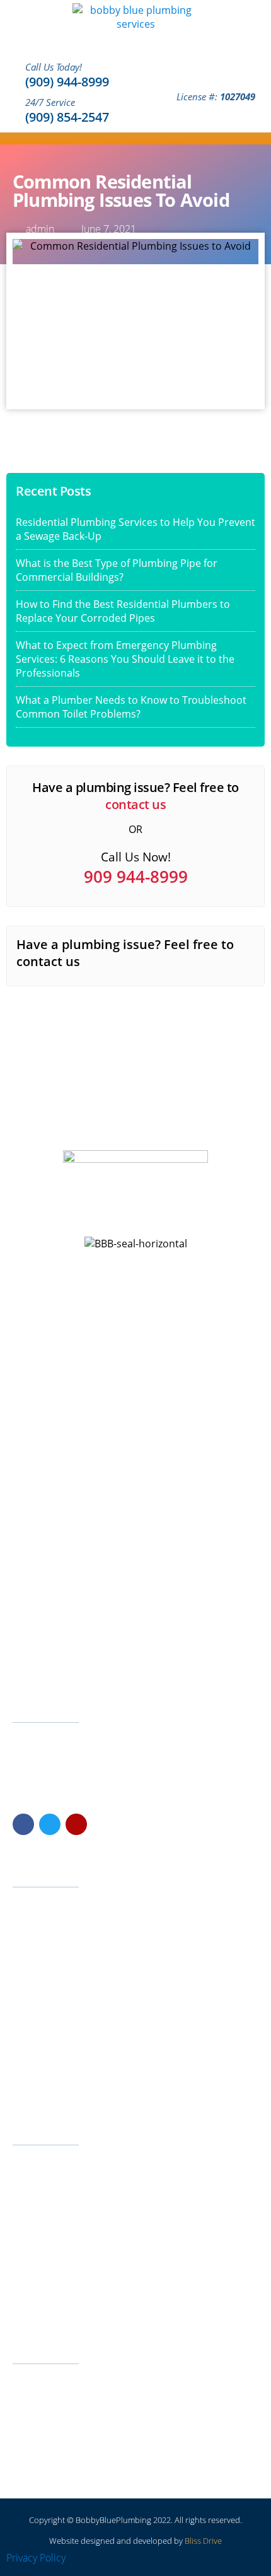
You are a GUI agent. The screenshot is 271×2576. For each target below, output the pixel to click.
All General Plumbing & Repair (80, 2283)
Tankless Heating (55, 2244)
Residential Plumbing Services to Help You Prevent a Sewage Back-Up (135, 529)
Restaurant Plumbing (63, 2264)
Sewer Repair (48, 2205)
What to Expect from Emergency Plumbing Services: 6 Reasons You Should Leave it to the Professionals (125, 659)
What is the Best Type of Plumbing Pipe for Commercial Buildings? (117, 570)
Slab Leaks (43, 2166)
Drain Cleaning (50, 2224)
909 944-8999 (136, 877)
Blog (31, 2084)
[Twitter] (50, 1824)
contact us (135, 804)
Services (38, 1927)
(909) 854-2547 (67, 117)
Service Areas (49, 2064)
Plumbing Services (58, 2303)
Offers (34, 2045)
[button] (259, 138)
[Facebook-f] (23, 1824)
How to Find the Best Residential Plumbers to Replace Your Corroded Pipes (123, 611)
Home (34, 1908)
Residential (43, 1947)
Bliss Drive (203, 2541)
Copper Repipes (54, 2185)
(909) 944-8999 (67, 82)
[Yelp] (76, 1824)
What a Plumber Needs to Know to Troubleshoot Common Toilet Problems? (131, 707)
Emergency (44, 1986)
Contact (37, 2025)
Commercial (45, 1967)
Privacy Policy (36, 2558)
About (34, 2006)
